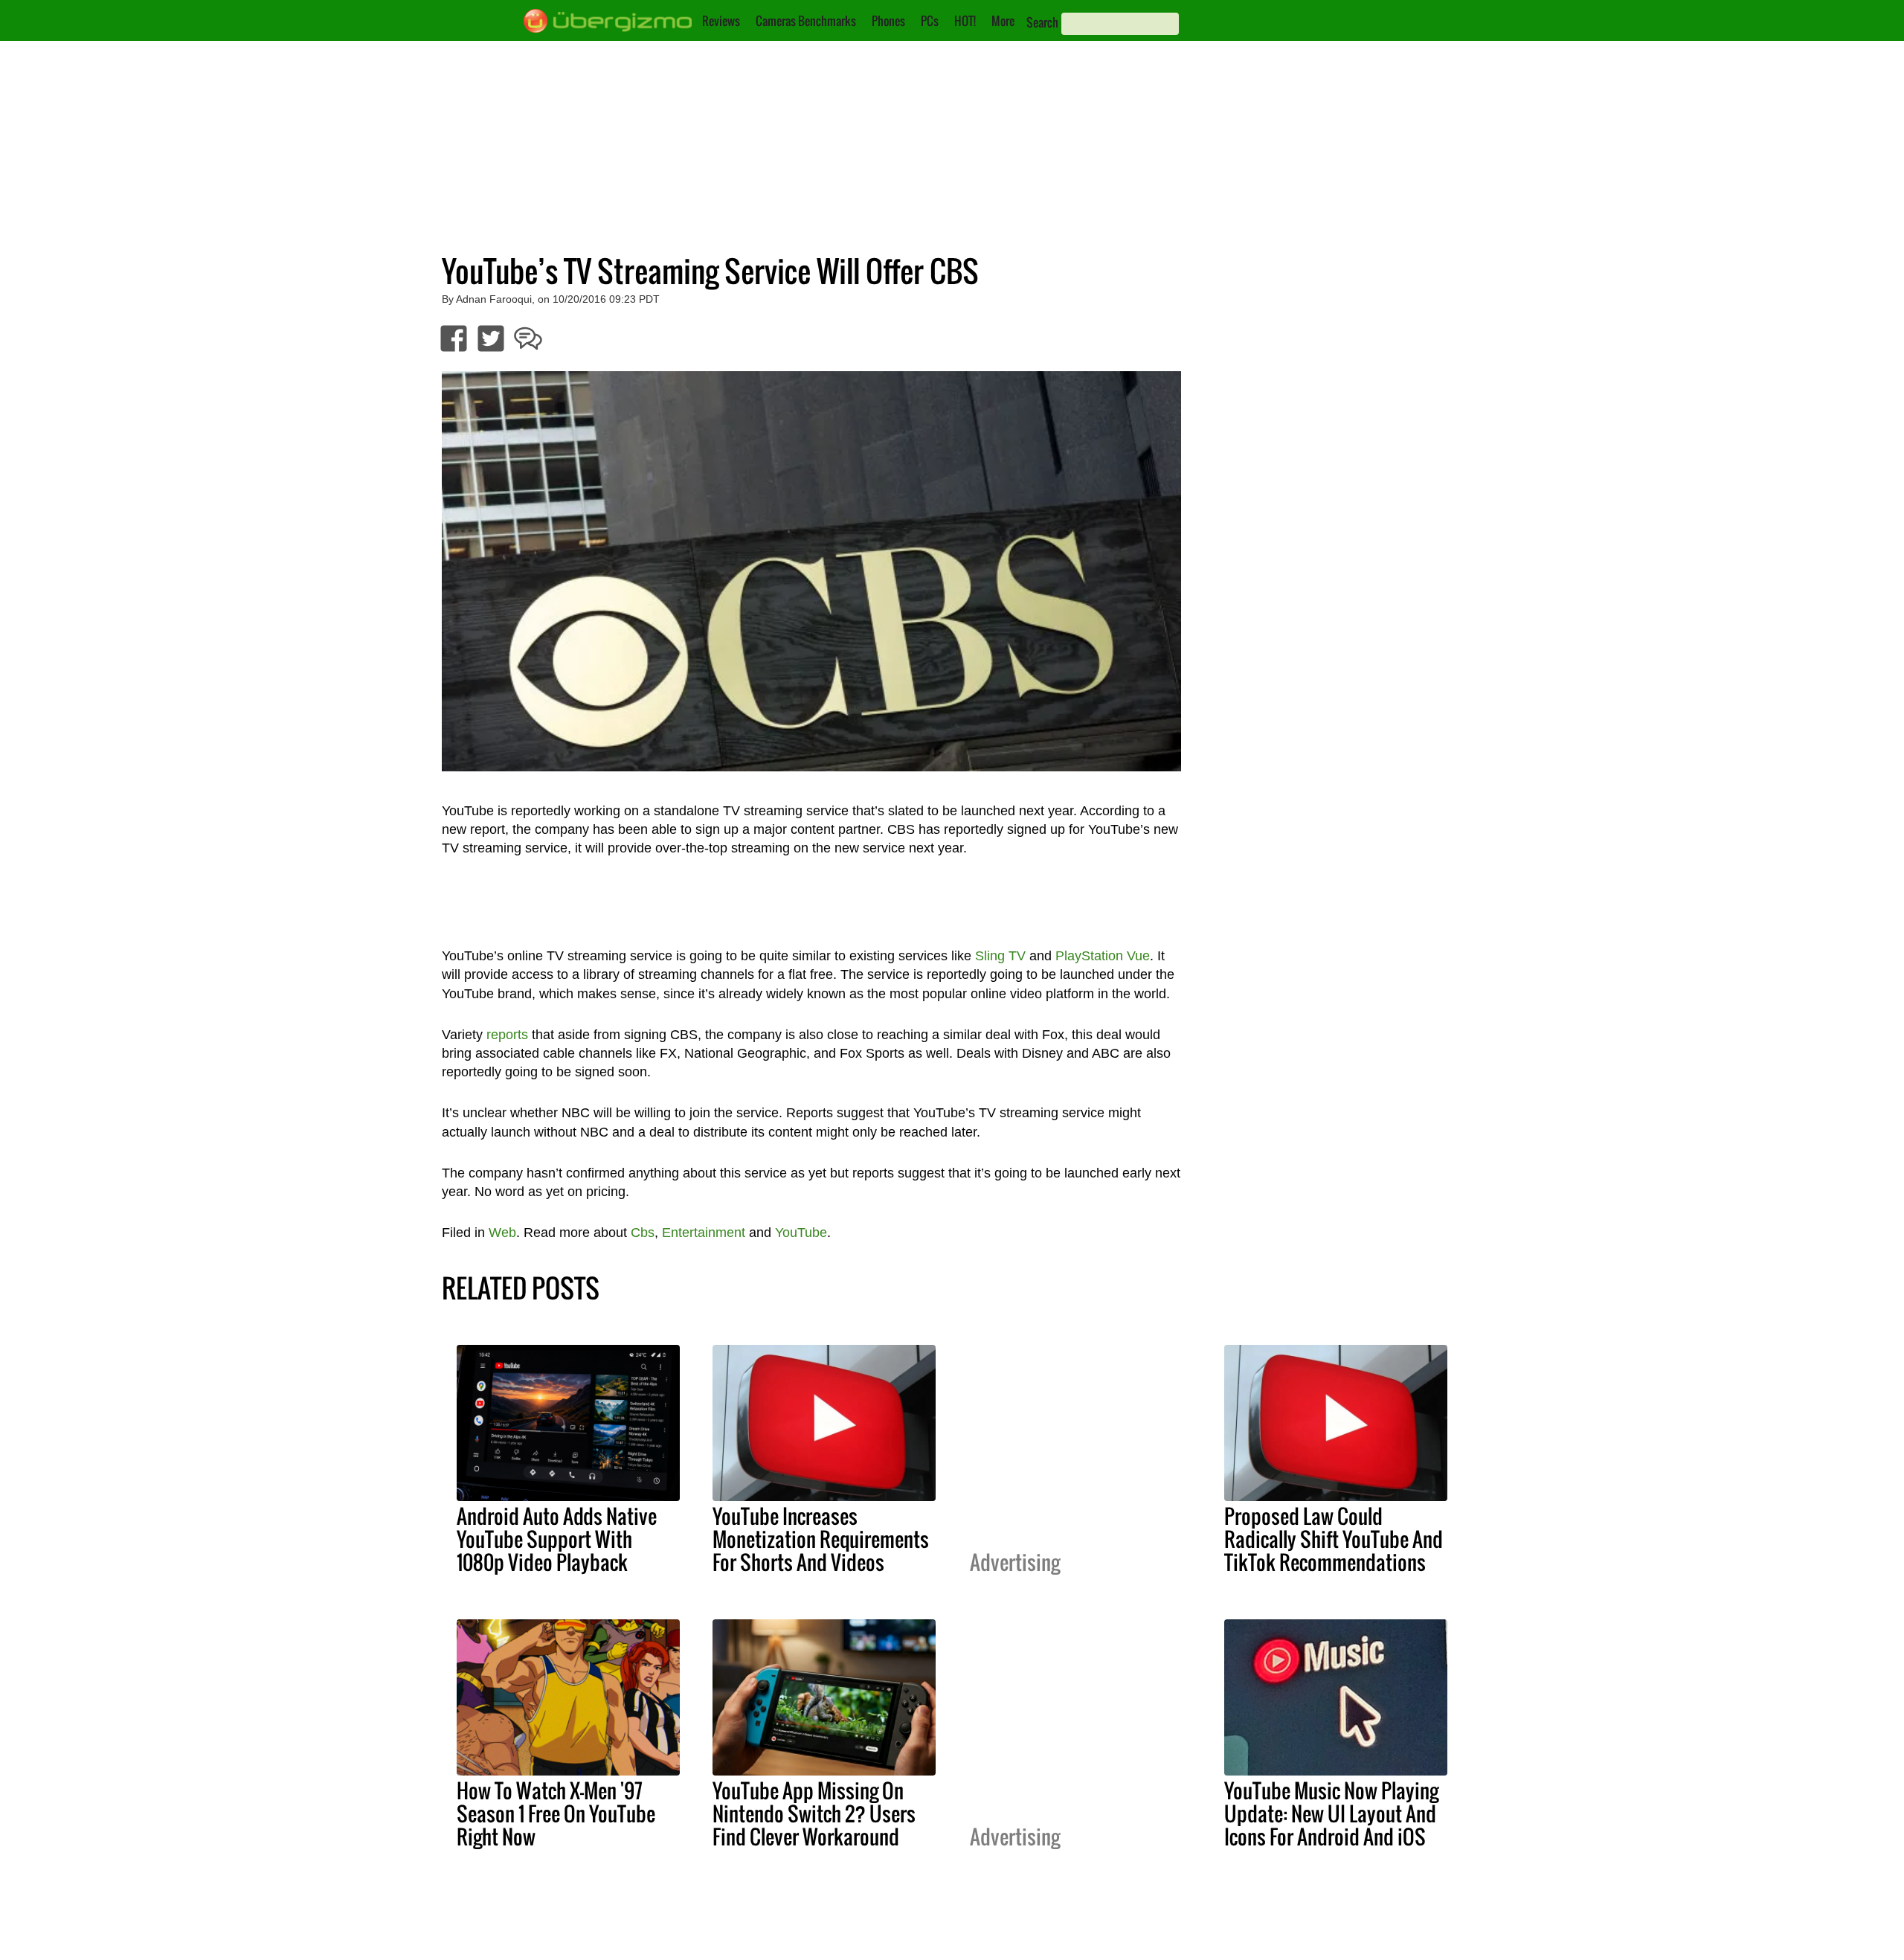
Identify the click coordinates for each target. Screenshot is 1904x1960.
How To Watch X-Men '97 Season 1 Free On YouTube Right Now (556, 1813)
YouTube (801, 1233)
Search (1042, 22)
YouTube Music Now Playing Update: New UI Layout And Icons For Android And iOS (1331, 1813)
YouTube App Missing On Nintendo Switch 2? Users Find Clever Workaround (814, 1813)
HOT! (965, 21)
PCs (930, 21)
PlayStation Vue (1103, 956)
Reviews (721, 21)
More (1003, 21)
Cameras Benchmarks (806, 21)
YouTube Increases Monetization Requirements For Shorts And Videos (821, 1539)
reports (507, 1035)
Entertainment (704, 1233)
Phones (888, 21)
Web (502, 1233)
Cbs (643, 1233)
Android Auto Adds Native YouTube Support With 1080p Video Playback (557, 1539)
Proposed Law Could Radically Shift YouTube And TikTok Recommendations (1334, 1539)
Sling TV (1000, 956)
